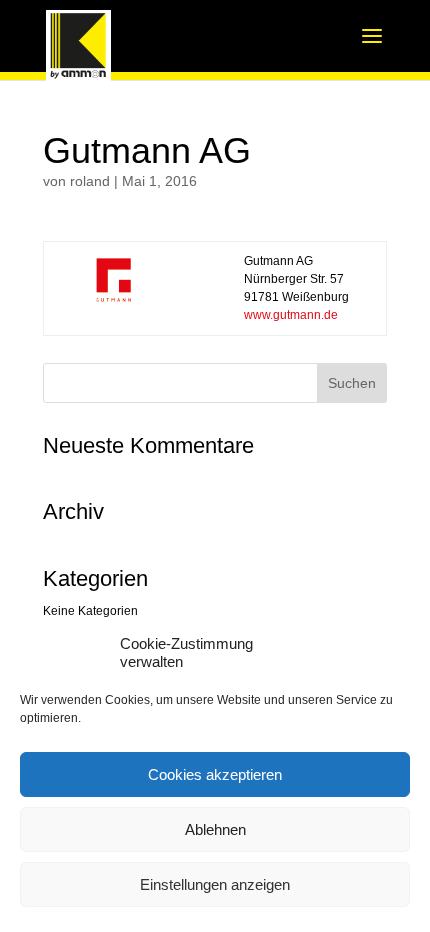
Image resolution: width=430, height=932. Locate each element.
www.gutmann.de (291, 315)
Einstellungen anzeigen (215, 884)
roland (90, 181)
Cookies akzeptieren (215, 774)
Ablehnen (215, 829)
